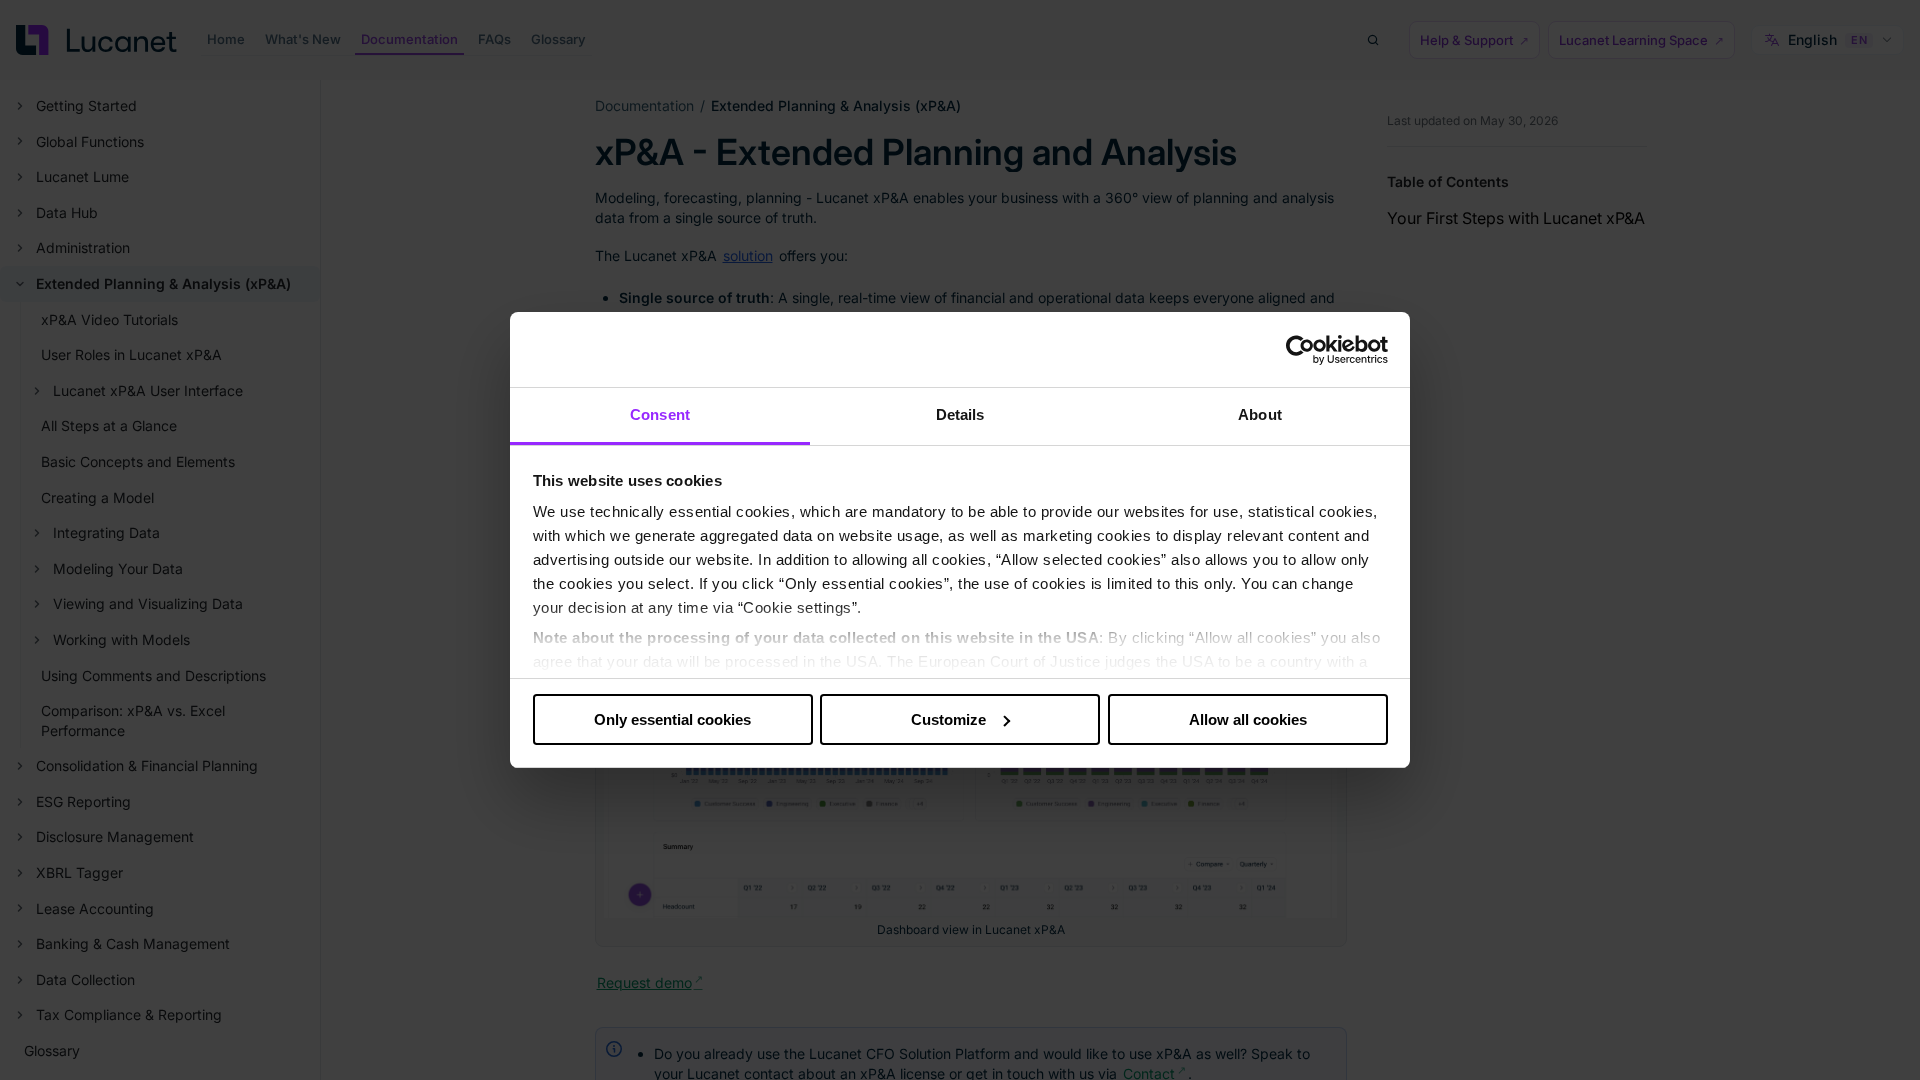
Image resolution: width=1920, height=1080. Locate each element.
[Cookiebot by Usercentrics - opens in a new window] (1300, 350)
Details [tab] (960, 414)
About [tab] (1260, 414)
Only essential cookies (672, 719)
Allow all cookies (1248, 719)
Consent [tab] (660, 414)
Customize (948, 719)
